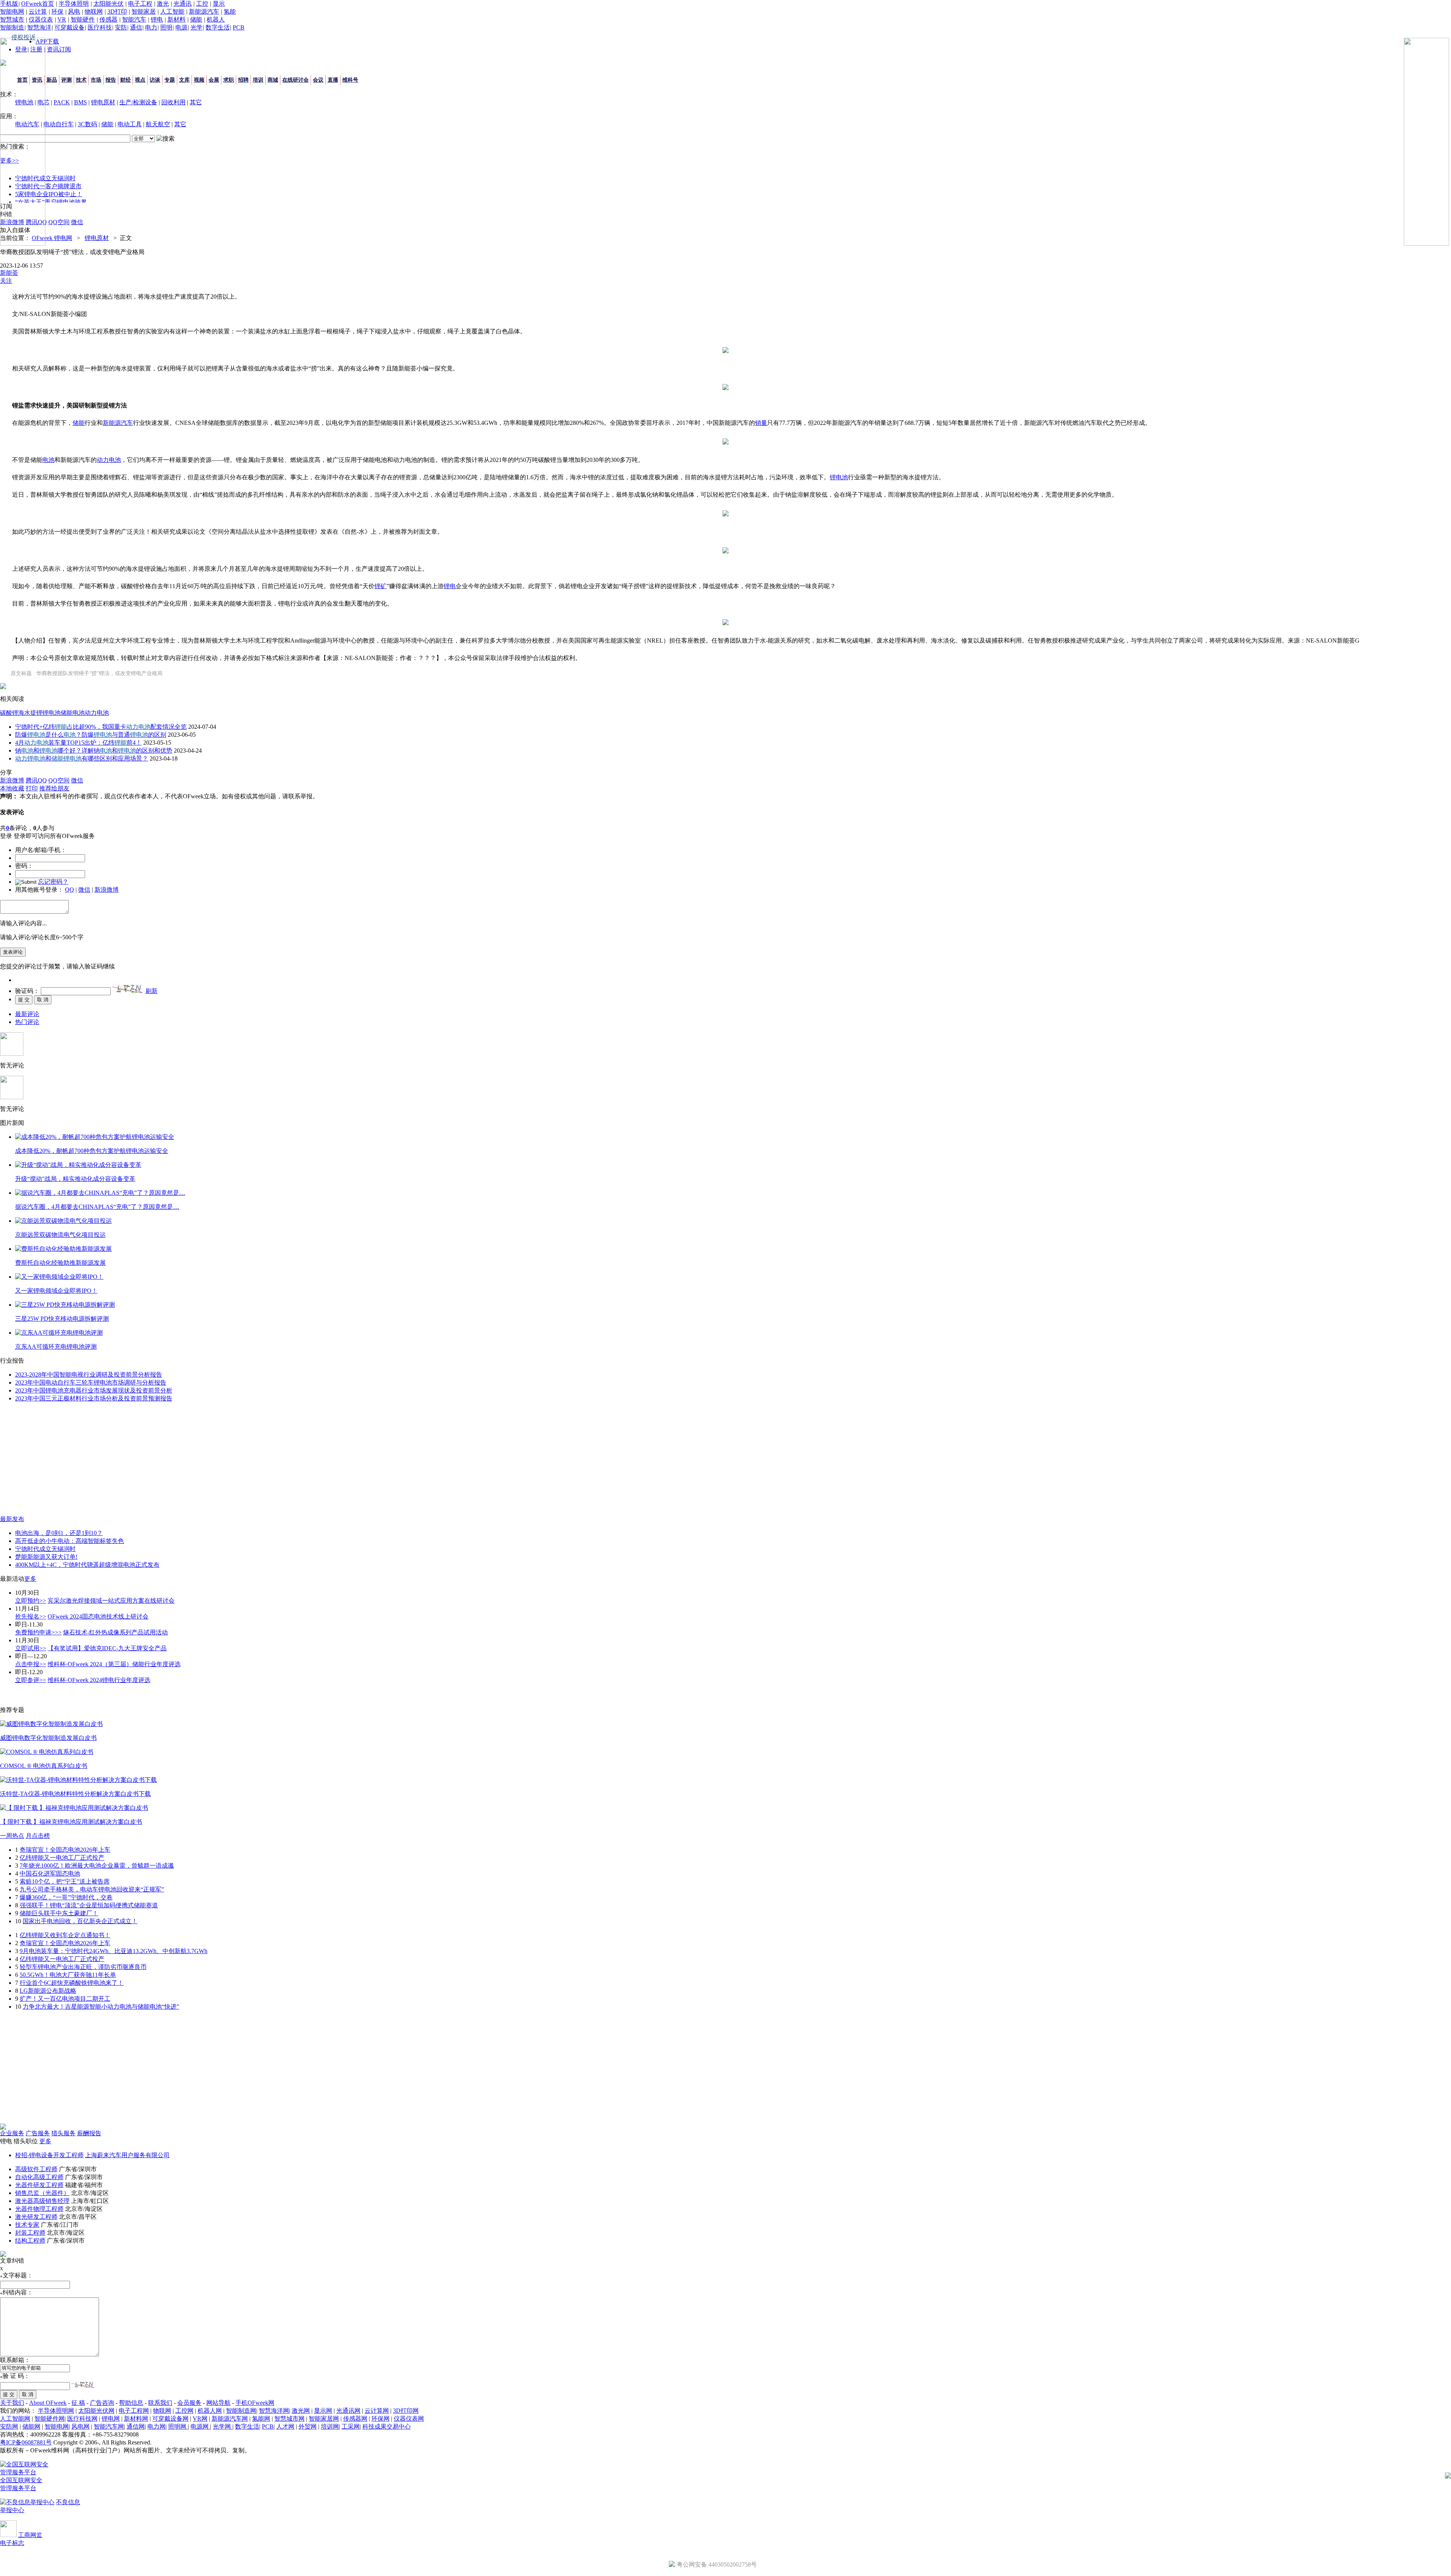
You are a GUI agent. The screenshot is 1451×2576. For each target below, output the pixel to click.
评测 (67, 80)
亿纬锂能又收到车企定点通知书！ (65, 1935)
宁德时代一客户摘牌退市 (48, 186)
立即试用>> (31, 1648)
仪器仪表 (41, 19)
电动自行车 (59, 124)
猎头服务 (63, 2133)
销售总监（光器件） (42, 2193)
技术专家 (27, 2225)
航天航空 (158, 124)
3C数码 (87, 124)
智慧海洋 (39, 27)
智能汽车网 (109, 2427)
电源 (181, 27)
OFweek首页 (38, 4)
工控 (202, 4)
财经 (125, 80)
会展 (214, 80)
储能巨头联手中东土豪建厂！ (59, 1913)
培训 (258, 80)
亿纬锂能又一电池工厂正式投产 (62, 1858)
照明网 (178, 2427)
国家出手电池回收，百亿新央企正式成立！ (80, 1921)
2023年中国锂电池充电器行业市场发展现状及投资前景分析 (94, 1390)
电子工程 (140, 4)
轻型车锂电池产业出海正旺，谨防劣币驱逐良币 (83, 1967)
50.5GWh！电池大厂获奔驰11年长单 (68, 1975)
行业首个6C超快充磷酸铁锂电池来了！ (72, 1983)
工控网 (184, 2411)
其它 (196, 102)
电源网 (200, 2427)
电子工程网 (134, 2411)
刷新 (152, 991)
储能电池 (73, 713)
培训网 (330, 2427)
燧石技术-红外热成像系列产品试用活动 (115, 1632)
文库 (184, 80)
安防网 (9, 2427)
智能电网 (12, 12)
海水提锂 (30, 713)
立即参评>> (31, 1680)
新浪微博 (107, 890)
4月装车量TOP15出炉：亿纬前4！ (78, 743)
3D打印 (117, 12)
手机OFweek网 (255, 2403)
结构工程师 (30, 2241)
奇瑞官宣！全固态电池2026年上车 (65, 1850)
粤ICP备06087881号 (26, 2442)
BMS (80, 102)
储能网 (31, 2427)
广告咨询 (102, 2403)
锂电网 (111, 2419)
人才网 (285, 2427)
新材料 (176, 19)
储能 (196, 19)
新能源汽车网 (230, 2419)
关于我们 (12, 2403)
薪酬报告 (89, 2133)
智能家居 (144, 12)
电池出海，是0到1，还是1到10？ (59, 1533)
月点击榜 (38, 1836)
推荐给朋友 (54, 788)
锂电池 (839, 477)
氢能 (230, 12)
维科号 (350, 80)
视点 (140, 80)
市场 (96, 80)
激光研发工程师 (36, 2217)
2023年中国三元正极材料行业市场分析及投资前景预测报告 (94, 1398)
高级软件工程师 (36, 2169)
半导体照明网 (56, 2411)
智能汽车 (134, 19)
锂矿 (381, 586)
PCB (239, 27)
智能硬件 (83, 19)
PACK (62, 102)
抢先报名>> (31, 1616)
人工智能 (172, 12)
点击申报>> (31, 1664)
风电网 (80, 2427)
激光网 (301, 2411)
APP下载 (47, 41)
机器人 (216, 19)
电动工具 (130, 124)
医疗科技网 (82, 2419)
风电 (74, 12)
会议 (318, 80)
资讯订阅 (59, 49)
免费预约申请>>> (38, 1632)
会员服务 (189, 2403)
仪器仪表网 (409, 2419)
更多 (30, 1579)
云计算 (38, 12)
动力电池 (109, 460)
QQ (70, 890)
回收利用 (173, 102)
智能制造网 (241, 2411)
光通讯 (183, 4)
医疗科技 (100, 27)
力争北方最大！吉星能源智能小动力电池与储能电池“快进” (101, 2007)
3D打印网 (406, 2411)
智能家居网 (324, 2419)
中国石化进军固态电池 (50, 1874)
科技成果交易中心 (387, 2427)
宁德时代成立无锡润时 (45, 1549)
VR (62, 19)
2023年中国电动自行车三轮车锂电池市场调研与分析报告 (91, 1382)
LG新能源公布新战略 (48, 1991)
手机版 (9, 4)
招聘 (243, 80)
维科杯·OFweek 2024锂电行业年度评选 (99, 1680)
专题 (170, 80)
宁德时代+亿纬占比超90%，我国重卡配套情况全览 (101, 727)
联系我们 (160, 2403)
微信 (84, 890)
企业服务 (12, 2133)
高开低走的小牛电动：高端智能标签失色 (70, 1541)
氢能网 (261, 2419)
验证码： (27, 991)
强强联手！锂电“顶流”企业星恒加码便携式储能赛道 (89, 1905)
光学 (196, 27)
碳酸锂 (9, 713)
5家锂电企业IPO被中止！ (49, 194)
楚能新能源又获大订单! (46, 1557)
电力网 (156, 2427)
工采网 (351, 2427)
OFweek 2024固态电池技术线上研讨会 (98, 1616)
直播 (333, 80)
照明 (166, 27)
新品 (52, 80)
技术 (81, 80)
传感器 (108, 19)
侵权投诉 (23, 37)
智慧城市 (12, 19)
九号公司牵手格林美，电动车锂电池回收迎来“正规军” (92, 1889)
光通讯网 (348, 2411)
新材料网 (136, 2419)
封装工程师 (30, 2233)
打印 (32, 788)
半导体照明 (74, 4)
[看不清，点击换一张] (127, 988)
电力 (151, 27)
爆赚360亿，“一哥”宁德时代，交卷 (66, 1897)
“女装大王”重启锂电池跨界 (51, 202)
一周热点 (12, 1836)
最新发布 (12, 1519)
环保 (57, 12)
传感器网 (355, 2419)
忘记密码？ (53, 882)
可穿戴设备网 (170, 2419)
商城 (273, 80)
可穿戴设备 (70, 27)
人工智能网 (15, 2419)
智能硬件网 (50, 2419)
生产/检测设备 (138, 102)
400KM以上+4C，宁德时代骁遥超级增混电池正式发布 (87, 1565)
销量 (761, 423)
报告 (111, 80)
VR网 (200, 2419)
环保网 (381, 2419)
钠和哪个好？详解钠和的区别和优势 (94, 750)
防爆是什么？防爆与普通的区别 (91, 735)
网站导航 (218, 2403)
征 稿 (78, 2403)
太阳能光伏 (108, 4)
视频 (199, 80)
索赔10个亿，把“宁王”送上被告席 (65, 1881)
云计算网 (377, 2411)
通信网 (136, 2427)
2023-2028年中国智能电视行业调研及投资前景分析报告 (89, 1375)
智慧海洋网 (274, 2411)
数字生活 (218, 27)
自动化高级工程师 (39, 2177)
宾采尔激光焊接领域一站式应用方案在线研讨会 (111, 1601)
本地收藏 (12, 788)
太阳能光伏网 (96, 2411)
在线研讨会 (295, 80)
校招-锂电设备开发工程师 (49, 2155)
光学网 (223, 2427)
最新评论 (27, 1014)
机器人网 (210, 2411)
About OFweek (48, 2403)
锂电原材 (103, 102)
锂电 (157, 19)
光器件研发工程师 (39, 2185)
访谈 (155, 80)
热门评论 (27, 1022)
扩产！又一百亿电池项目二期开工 (65, 1999)
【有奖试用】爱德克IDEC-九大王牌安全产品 (107, 1648)
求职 (229, 80)
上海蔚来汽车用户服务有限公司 (127, 2155)
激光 (163, 4)
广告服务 (38, 2133)
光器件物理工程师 (39, 2209)
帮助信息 (131, 2403)
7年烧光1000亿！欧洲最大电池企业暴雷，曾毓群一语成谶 (97, 1866)
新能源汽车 (204, 12)
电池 (48, 460)
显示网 (323, 2411)
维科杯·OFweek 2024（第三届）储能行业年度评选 (114, 1664)
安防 (121, 27)
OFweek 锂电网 (52, 238)
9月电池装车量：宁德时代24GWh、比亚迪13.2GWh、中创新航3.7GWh (114, 1951)
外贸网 (308, 2427)
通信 (136, 27)
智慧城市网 (289, 2419)
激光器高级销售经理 (42, 2201)
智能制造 (12, 27)
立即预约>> (31, 1601)
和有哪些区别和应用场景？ (82, 758)
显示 (219, 4)
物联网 (94, 12)
